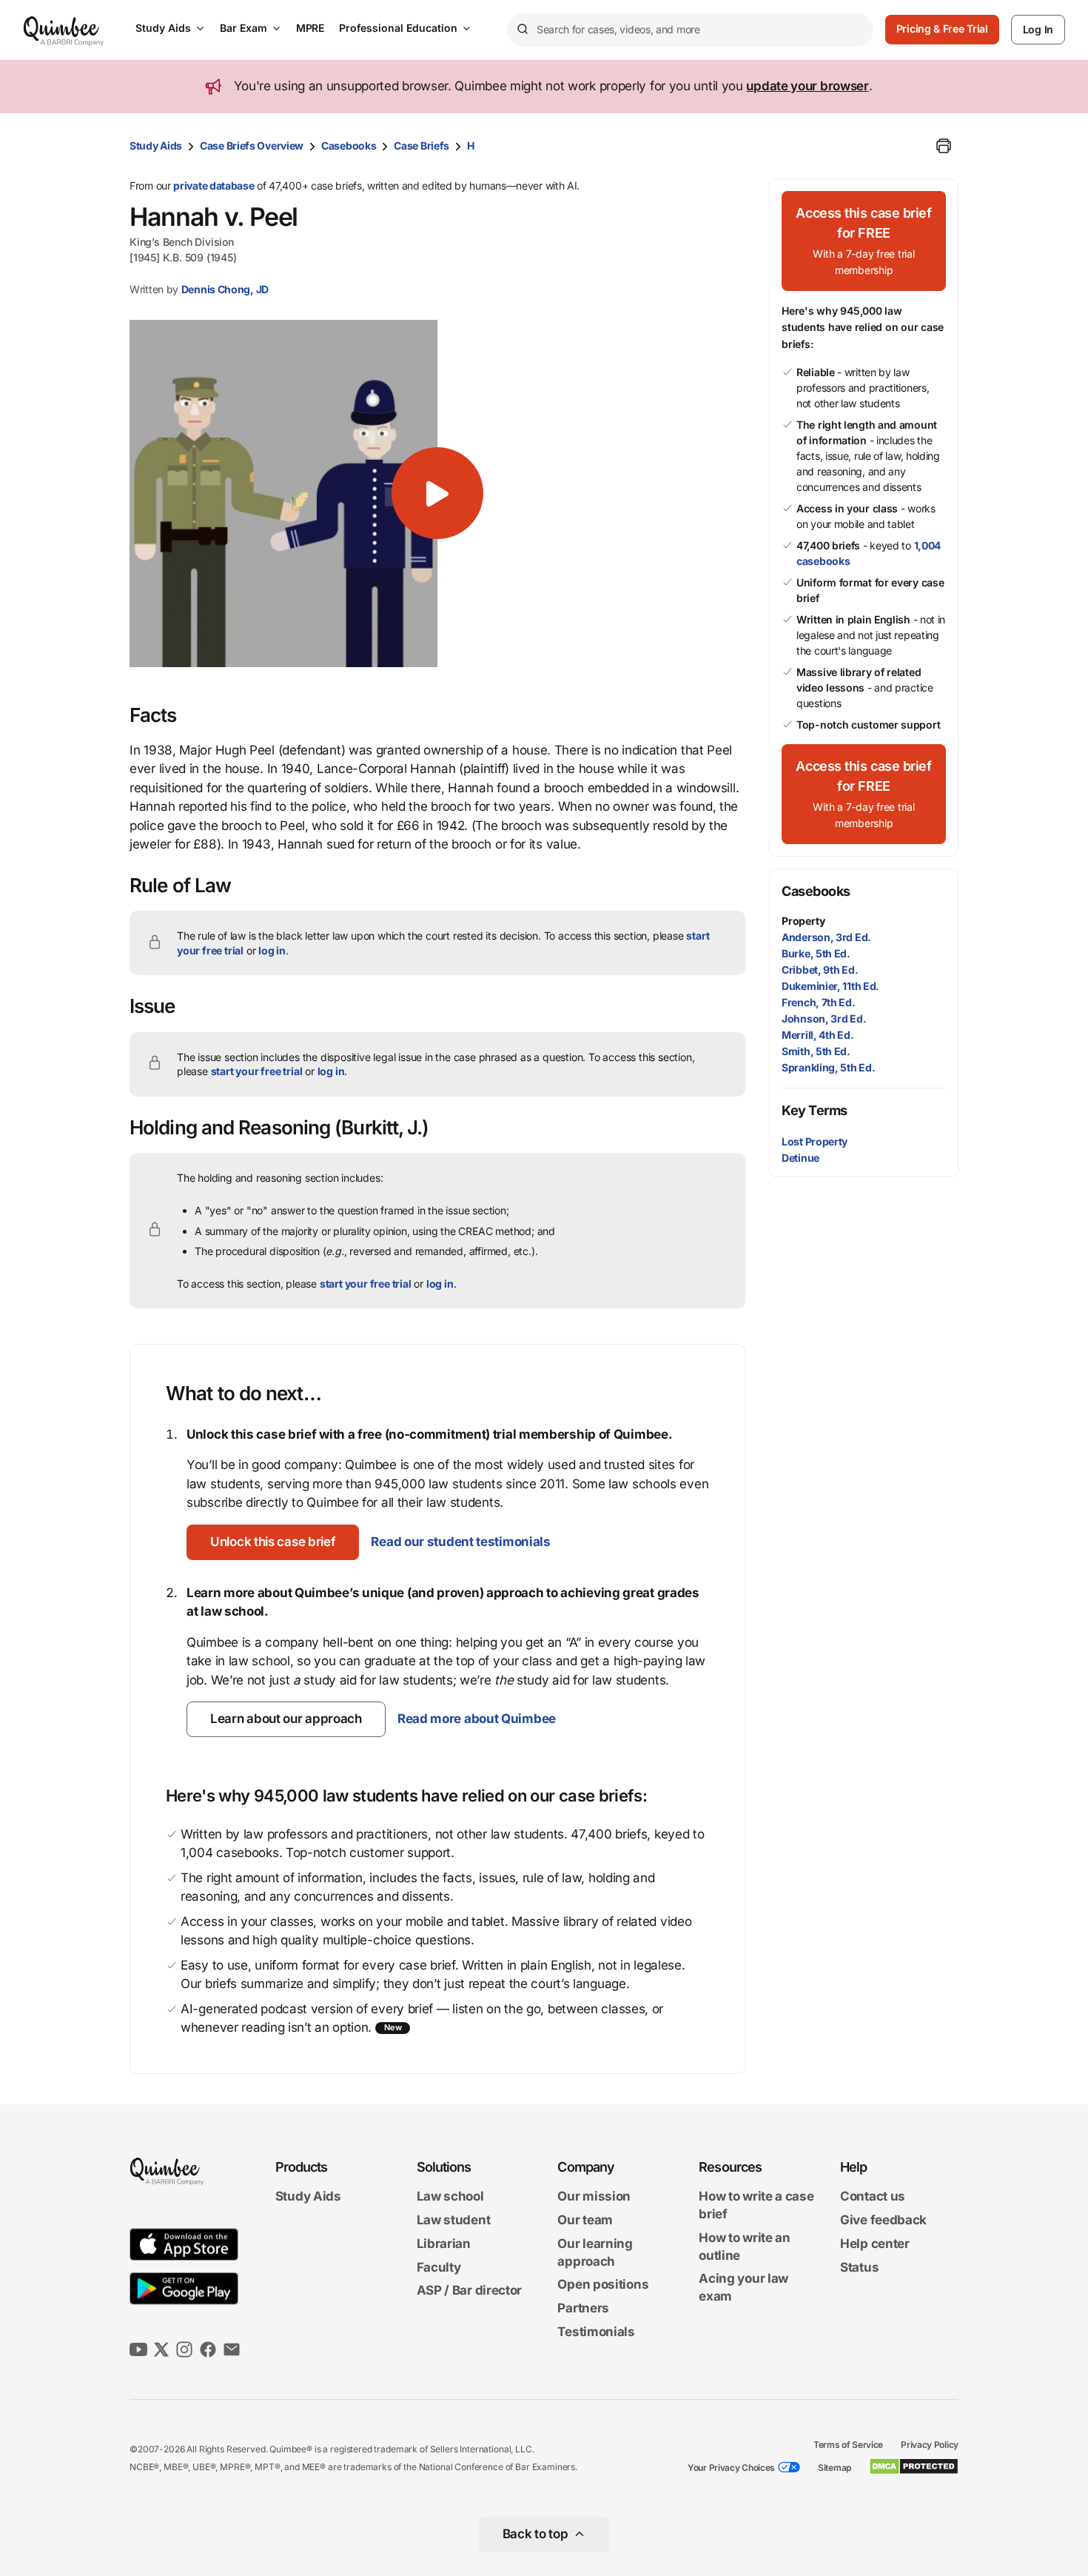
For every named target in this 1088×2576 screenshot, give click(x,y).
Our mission (594, 2197)
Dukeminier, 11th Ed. (830, 986)
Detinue (800, 1158)
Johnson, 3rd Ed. (824, 1018)
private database (214, 185)
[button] (437, 493)
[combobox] (690, 30)
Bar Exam (244, 28)
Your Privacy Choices (731, 2468)
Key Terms (815, 1110)
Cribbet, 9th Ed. (820, 970)
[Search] (522, 30)
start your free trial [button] (257, 1071)
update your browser (807, 86)
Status (859, 2267)
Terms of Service (848, 2445)
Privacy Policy (930, 2445)
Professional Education (398, 28)
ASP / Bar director (470, 2291)
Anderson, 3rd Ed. (826, 937)
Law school (450, 2197)
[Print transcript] (944, 146)
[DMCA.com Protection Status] (914, 2466)
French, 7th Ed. (819, 1002)
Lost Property (815, 1141)
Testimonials (596, 2332)
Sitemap (835, 2468)
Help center (875, 2244)
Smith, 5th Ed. (816, 1051)
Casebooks (349, 145)
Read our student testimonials (460, 1542)
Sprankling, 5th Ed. (828, 1067)
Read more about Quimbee (477, 1719)
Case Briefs (422, 145)
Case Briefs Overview (252, 145)
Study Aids (163, 28)
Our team (585, 2220)
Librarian (444, 2244)
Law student (454, 2220)
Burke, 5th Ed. (816, 953)
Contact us (873, 2197)
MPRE (310, 28)
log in (272, 950)
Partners (583, 2308)
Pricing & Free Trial (942, 29)
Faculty (439, 2267)
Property (803, 921)
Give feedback (883, 2220)
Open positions (603, 2285)
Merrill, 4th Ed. (817, 1035)
